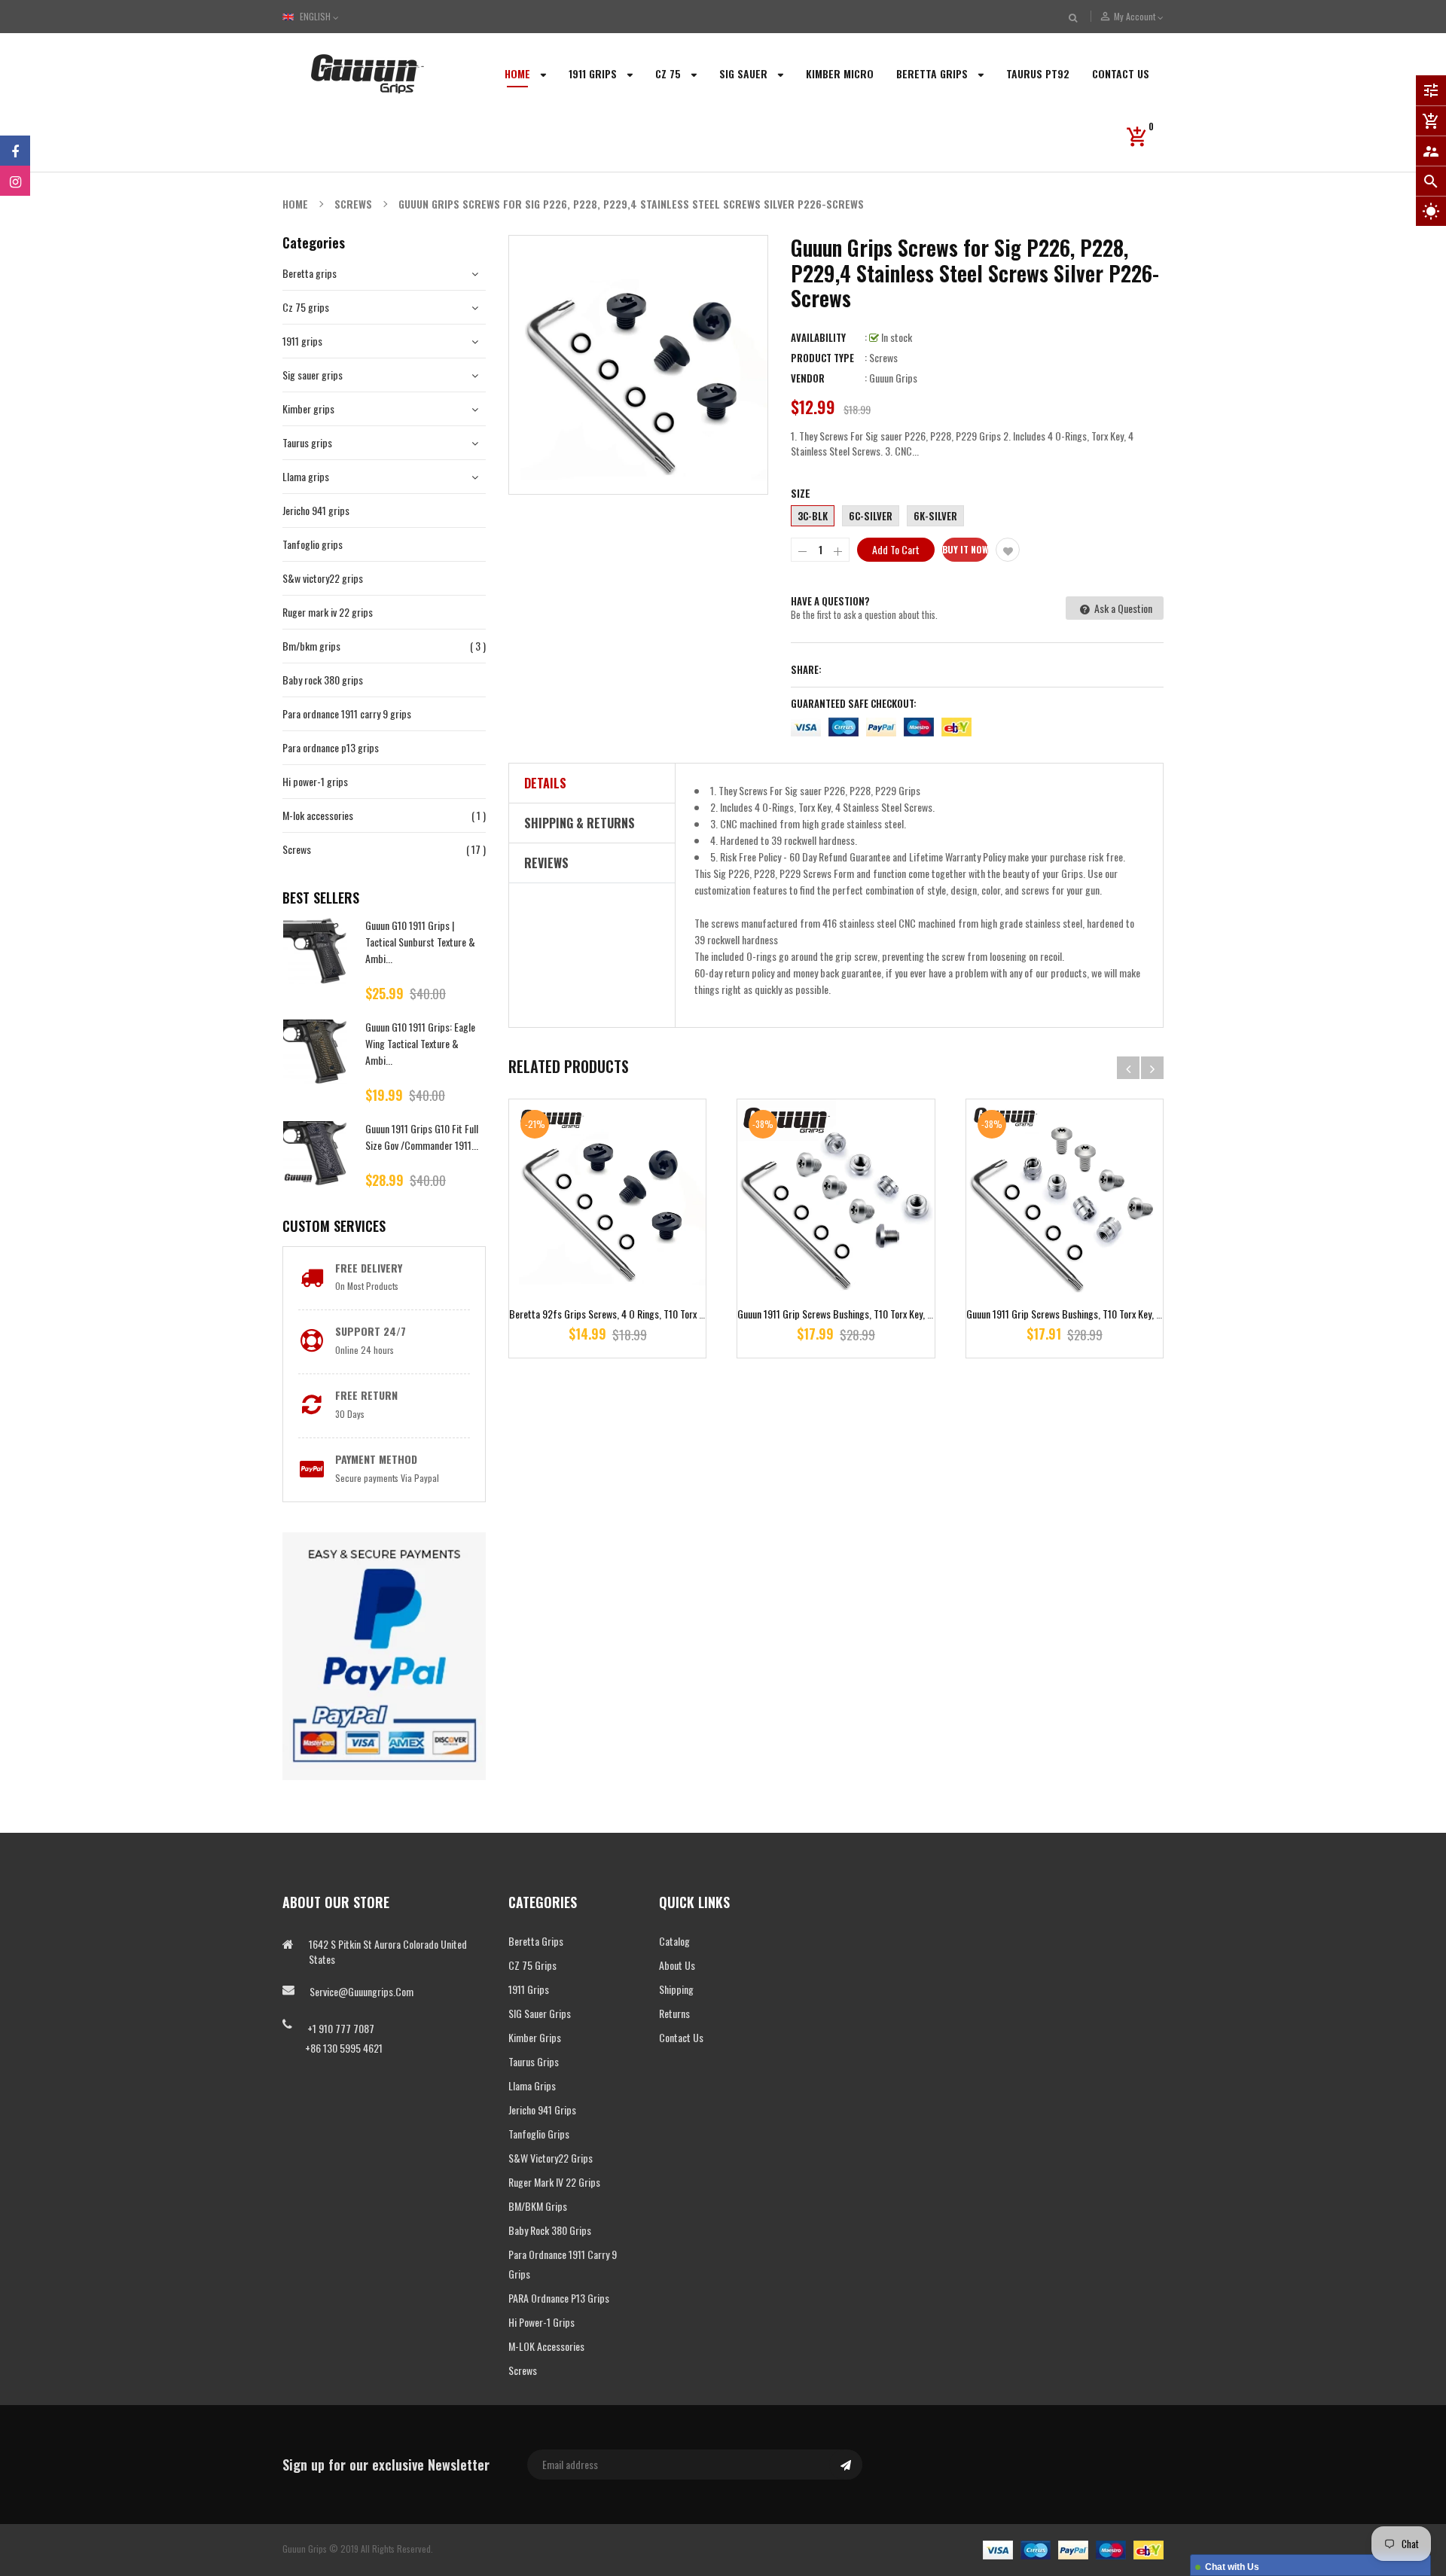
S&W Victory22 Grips (551, 2158)
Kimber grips (308, 409)
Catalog (674, 1941)
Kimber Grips (535, 2037)
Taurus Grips (534, 2061)
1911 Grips (529, 1989)
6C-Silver (871, 516)
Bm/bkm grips (311, 646)
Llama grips (306, 476)
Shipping (676, 1989)
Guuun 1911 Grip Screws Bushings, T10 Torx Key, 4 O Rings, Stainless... (875, 1314)
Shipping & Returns (580, 823)
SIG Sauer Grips (540, 2013)
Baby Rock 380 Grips (550, 2230)
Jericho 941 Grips (542, 2110)
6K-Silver (935, 516)
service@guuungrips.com (361, 1991)
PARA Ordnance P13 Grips (559, 2298)
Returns (674, 2013)
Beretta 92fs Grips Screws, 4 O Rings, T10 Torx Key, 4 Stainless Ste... (646, 1314)
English (316, 16)
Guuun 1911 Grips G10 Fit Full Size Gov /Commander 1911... (422, 1137)
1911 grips (302, 341)
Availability (818, 337)
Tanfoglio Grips (539, 2134)
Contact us (681, 2037)
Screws (297, 849)
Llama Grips (532, 2085)
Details (545, 783)
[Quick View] (652, 1245)
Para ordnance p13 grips (331, 747)
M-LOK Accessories (546, 2346)
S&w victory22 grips (323, 578)
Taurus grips (307, 442)
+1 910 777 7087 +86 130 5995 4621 (333, 2038)
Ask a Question (1122, 608)
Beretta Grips (536, 1941)
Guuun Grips (893, 378)
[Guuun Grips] (1073, 2549)
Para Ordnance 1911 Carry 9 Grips (563, 2264)
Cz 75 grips (306, 307)
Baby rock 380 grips (323, 680)
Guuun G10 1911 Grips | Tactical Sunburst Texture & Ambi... (420, 942)
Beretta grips (310, 273)
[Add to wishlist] (1008, 550)
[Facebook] (15, 151)
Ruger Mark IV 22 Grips (554, 2182)
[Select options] (1064, 1245)
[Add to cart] (608, 1245)
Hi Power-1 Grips (541, 2322)
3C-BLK (813, 516)
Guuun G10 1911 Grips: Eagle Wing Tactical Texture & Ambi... (420, 1043)
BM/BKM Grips (538, 2206)
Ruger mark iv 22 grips (328, 612)
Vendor (808, 378)
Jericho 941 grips (316, 510)
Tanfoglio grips (313, 544)
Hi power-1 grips (315, 781)
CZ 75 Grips (532, 1965)
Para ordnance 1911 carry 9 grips (347, 713)
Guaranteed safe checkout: (854, 703)
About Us (677, 1965)
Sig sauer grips (313, 375)
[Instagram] (15, 181)
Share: (806, 669)
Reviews (546, 863)
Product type (822, 358)
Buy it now (965, 549)
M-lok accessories (318, 815)
